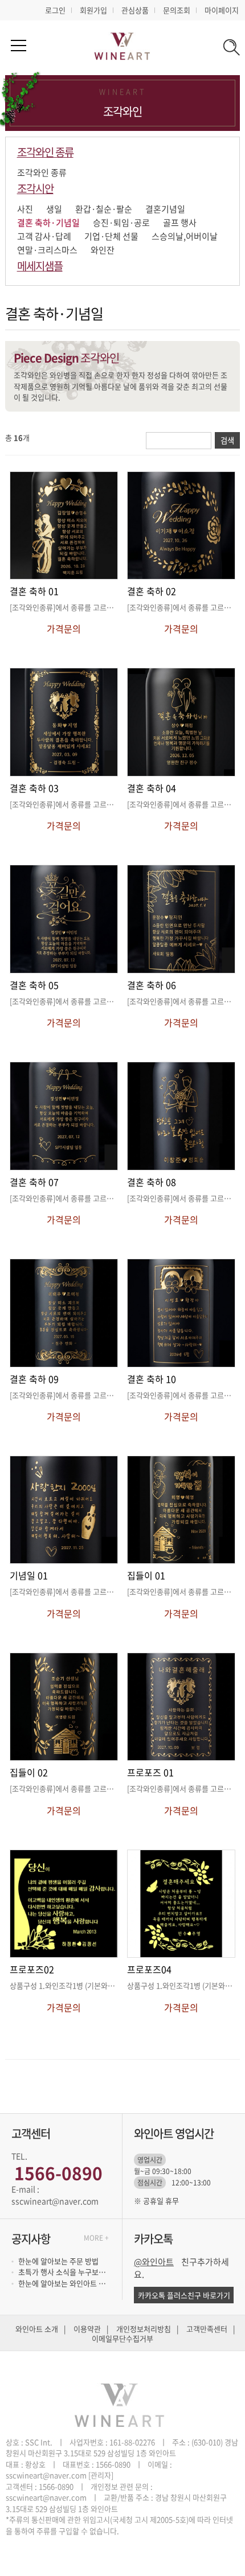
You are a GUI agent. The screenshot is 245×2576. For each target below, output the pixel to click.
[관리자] (101, 2475)
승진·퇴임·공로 (121, 223)
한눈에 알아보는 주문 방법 (58, 2261)
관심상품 (135, 10)
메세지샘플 (40, 266)
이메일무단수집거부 (122, 2339)
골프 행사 (180, 223)
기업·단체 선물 (111, 236)
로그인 (55, 10)
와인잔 (103, 250)
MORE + (96, 2238)
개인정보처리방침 (144, 2329)
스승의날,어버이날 (185, 236)
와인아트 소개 (37, 2329)
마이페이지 (222, 10)
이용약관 (87, 2329)
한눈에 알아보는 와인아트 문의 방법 (64, 2283)
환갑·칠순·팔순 (104, 209)
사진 (25, 209)
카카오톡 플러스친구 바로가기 (184, 2295)
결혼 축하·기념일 (48, 223)
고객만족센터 (207, 2329)
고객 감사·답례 (44, 236)
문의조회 (177, 10)
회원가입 (93, 10)
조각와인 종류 (45, 152)
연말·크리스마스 (47, 250)
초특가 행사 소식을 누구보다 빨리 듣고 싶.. (64, 2272)
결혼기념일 (165, 209)
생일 (54, 209)
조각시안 (35, 188)
